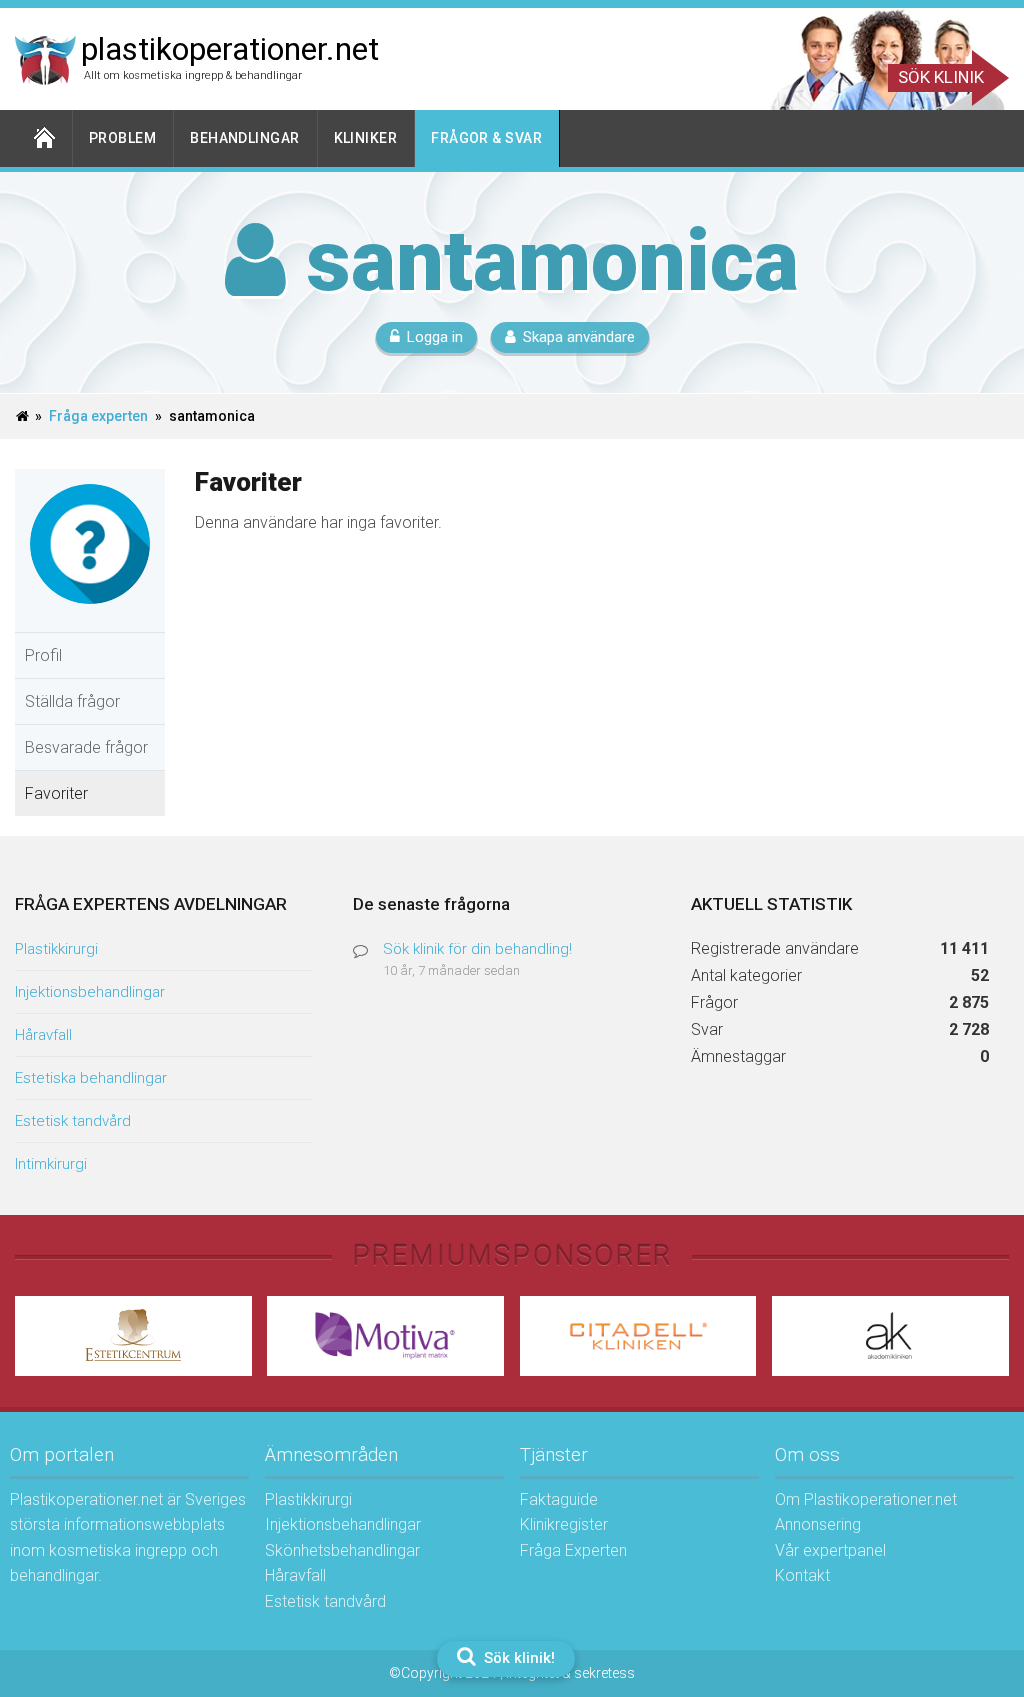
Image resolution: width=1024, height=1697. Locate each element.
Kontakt (802, 1575)
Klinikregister (564, 1524)
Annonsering (818, 1524)
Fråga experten (98, 416)
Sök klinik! (517, 1658)
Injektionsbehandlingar (90, 992)
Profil (43, 655)
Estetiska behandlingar (91, 1078)
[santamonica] (90, 619)
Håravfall (43, 1035)
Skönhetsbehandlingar (342, 1550)
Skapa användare (579, 337)
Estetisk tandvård (73, 1121)
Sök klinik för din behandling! (477, 949)
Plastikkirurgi (56, 949)
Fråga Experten (573, 1550)
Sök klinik (941, 77)
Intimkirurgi (51, 1164)
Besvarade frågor (86, 747)
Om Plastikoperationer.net (866, 1499)
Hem (44, 138)
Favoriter (56, 793)
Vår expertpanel (830, 1550)
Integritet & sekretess (570, 1673)
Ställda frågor (72, 701)
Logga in (435, 337)
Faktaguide (559, 1499)
